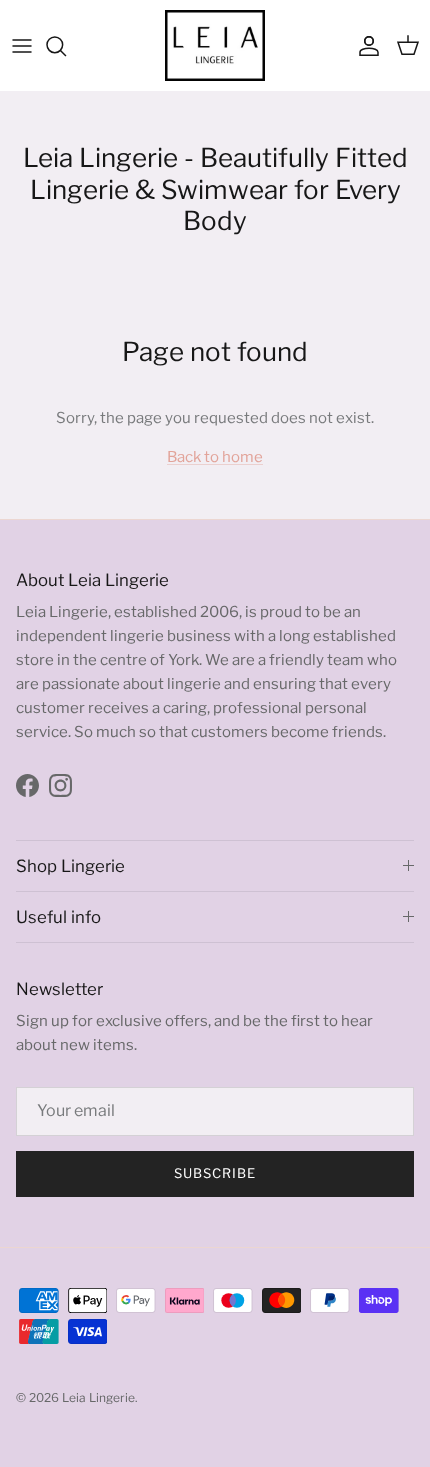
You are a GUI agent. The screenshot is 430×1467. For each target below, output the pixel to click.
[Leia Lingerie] (215, 45)
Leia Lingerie (98, 1397)
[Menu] (22, 46)
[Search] (66, 46)
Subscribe (215, 1173)
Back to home (215, 457)
